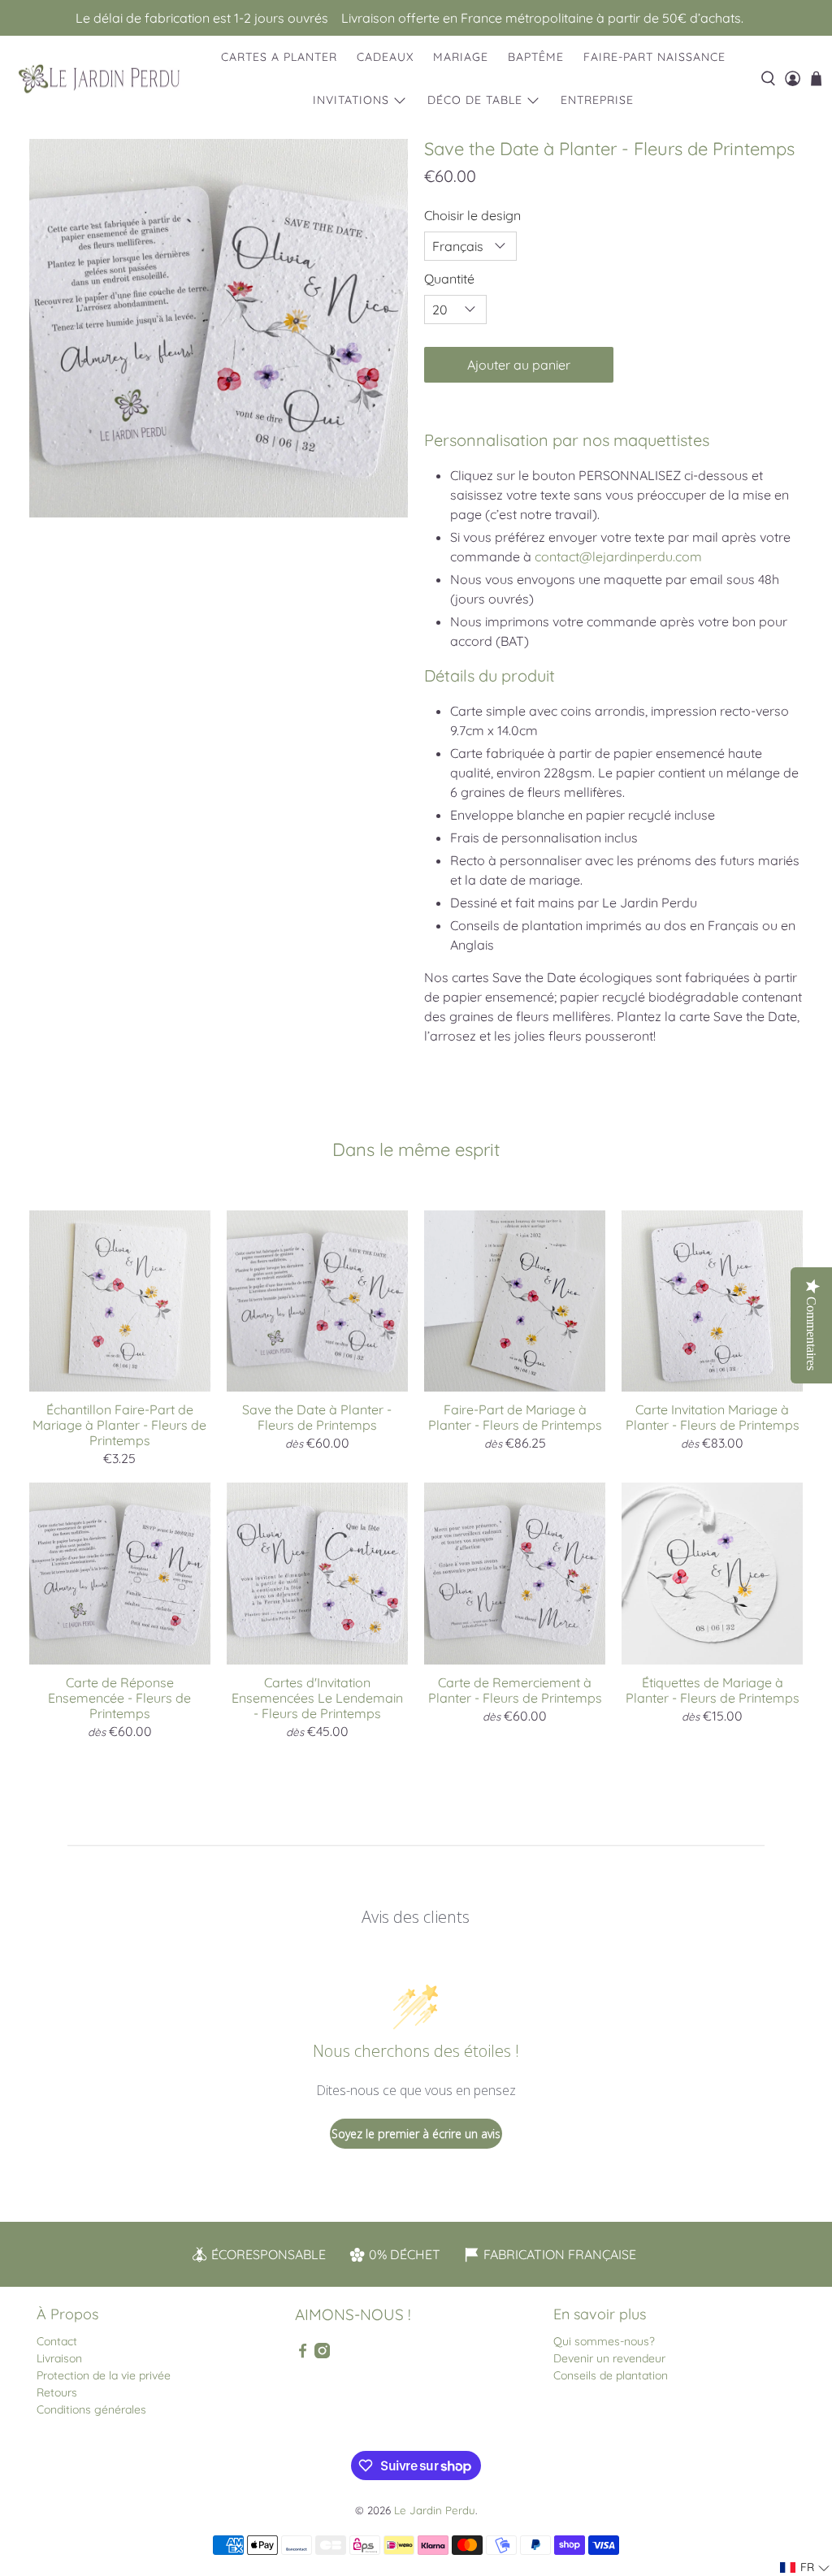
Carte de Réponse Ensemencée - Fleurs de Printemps (119, 1698)
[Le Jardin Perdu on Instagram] (322, 2354)
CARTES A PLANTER (279, 57)
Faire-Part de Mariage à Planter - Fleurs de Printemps (515, 1417)
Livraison (59, 2358)
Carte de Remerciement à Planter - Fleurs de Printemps (515, 1690)
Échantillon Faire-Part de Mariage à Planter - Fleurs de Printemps (119, 1425)
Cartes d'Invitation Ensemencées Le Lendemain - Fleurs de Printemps (317, 1698)
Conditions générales (91, 2409)
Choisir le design (472, 215)
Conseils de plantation (611, 2375)
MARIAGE (461, 57)
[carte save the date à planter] (219, 328)
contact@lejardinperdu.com (618, 556)
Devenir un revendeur (609, 2358)
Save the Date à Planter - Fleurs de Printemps (317, 1417)
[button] (805, 2567)
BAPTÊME (536, 57)
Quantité (449, 279)
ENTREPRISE (597, 100)
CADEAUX (385, 57)
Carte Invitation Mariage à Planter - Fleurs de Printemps (713, 1417)
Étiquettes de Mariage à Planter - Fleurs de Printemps (713, 1690)
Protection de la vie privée (104, 2375)
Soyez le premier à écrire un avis (416, 2134)
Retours (57, 2392)
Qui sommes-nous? (604, 2341)
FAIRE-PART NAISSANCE (654, 57)
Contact (57, 2341)
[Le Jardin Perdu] (99, 79)
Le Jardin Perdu (435, 2510)
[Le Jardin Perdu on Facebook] (303, 2354)
